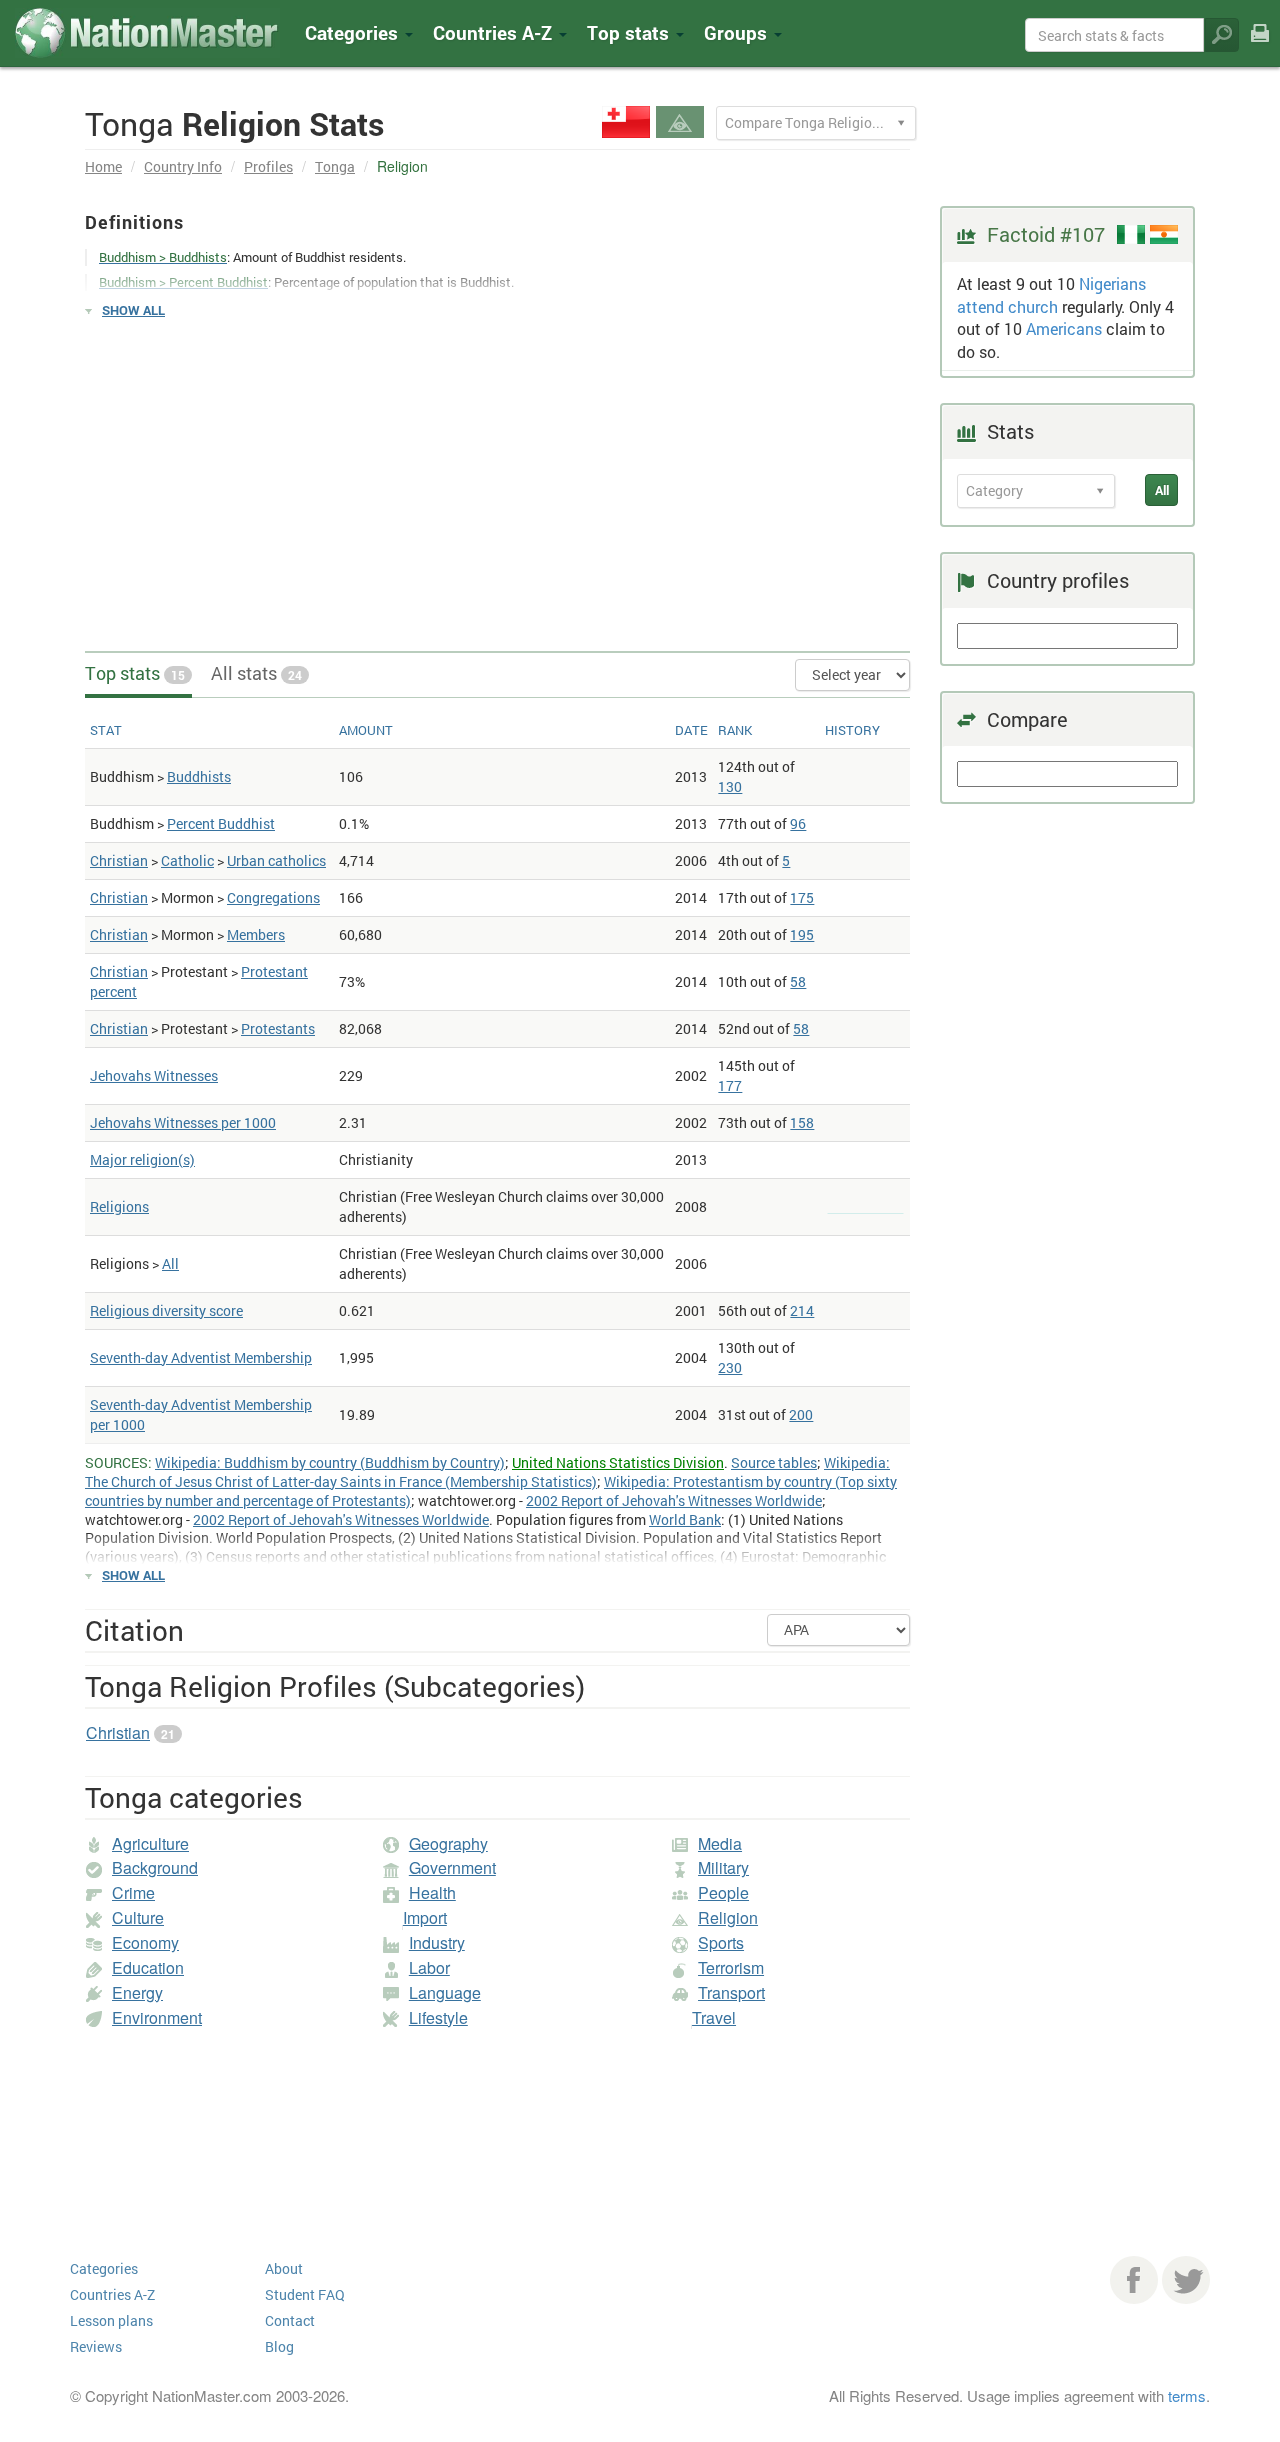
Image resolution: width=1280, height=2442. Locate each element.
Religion (728, 1917)
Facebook (1134, 2280)
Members (256, 934)
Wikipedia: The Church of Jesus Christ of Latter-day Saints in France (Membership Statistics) (487, 1472)
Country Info (183, 166)
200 (801, 1414)
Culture (138, 1917)
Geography (448, 1843)
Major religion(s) (142, 1159)
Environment (157, 2017)
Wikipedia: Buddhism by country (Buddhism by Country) (330, 1462)
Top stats (135, 673)
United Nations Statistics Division (618, 1462)
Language (445, 1992)
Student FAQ (305, 2294)
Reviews (96, 2346)
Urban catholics (276, 860)
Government (452, 1867)
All (170, 1263)
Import (425, 1917)
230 (730, 1367)
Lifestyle (438, 2017)
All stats (256, 673)
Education (148, 1967)
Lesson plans (111, 2320)
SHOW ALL (133, 310)
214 (802, 1310)
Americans (1064, 328)
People (723, 1892)
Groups (738, 32)
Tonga (335, 166)
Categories (354, 32)
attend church (1007, 306)
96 (798, 823)
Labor (429, 1967)
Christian (119, 860)
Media (720, 1843)
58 (798, 981)
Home (103, 166)
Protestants (278, 1028)
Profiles (268, 166)
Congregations (273, 897)
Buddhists (199, 776)
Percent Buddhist (221, 823)
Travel (714, 2017)
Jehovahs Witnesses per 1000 (183, 1122)
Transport (731, 1992)
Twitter (1186, 2280)
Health (432, 1892)
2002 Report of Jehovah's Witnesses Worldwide (674, 1500)
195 (802, 934)
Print (1260, 46)
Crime (133, 1892)
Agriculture (150, 1843)
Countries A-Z (112, 2294)
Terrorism (731, 1967)
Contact (290, 2320)
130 (730, 786)
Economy (145, 1942)
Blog (279, 2346)
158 (802, 1122)
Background (155, 1867)
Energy (137, 1992)
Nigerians (1112, 283)
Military (723, 1867)
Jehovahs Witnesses (154, 1075)
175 (802, 897)
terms (1187, 2395)
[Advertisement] (497, 476)
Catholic (187, 860)
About (284, 2268)
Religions (119, 1206)
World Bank (685, 1519)
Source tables (774, 1462)
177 (730, 1085)
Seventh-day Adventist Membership (201, 1357)
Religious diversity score (166, 1310)
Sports (721, 1942)
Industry (437, 1942)
